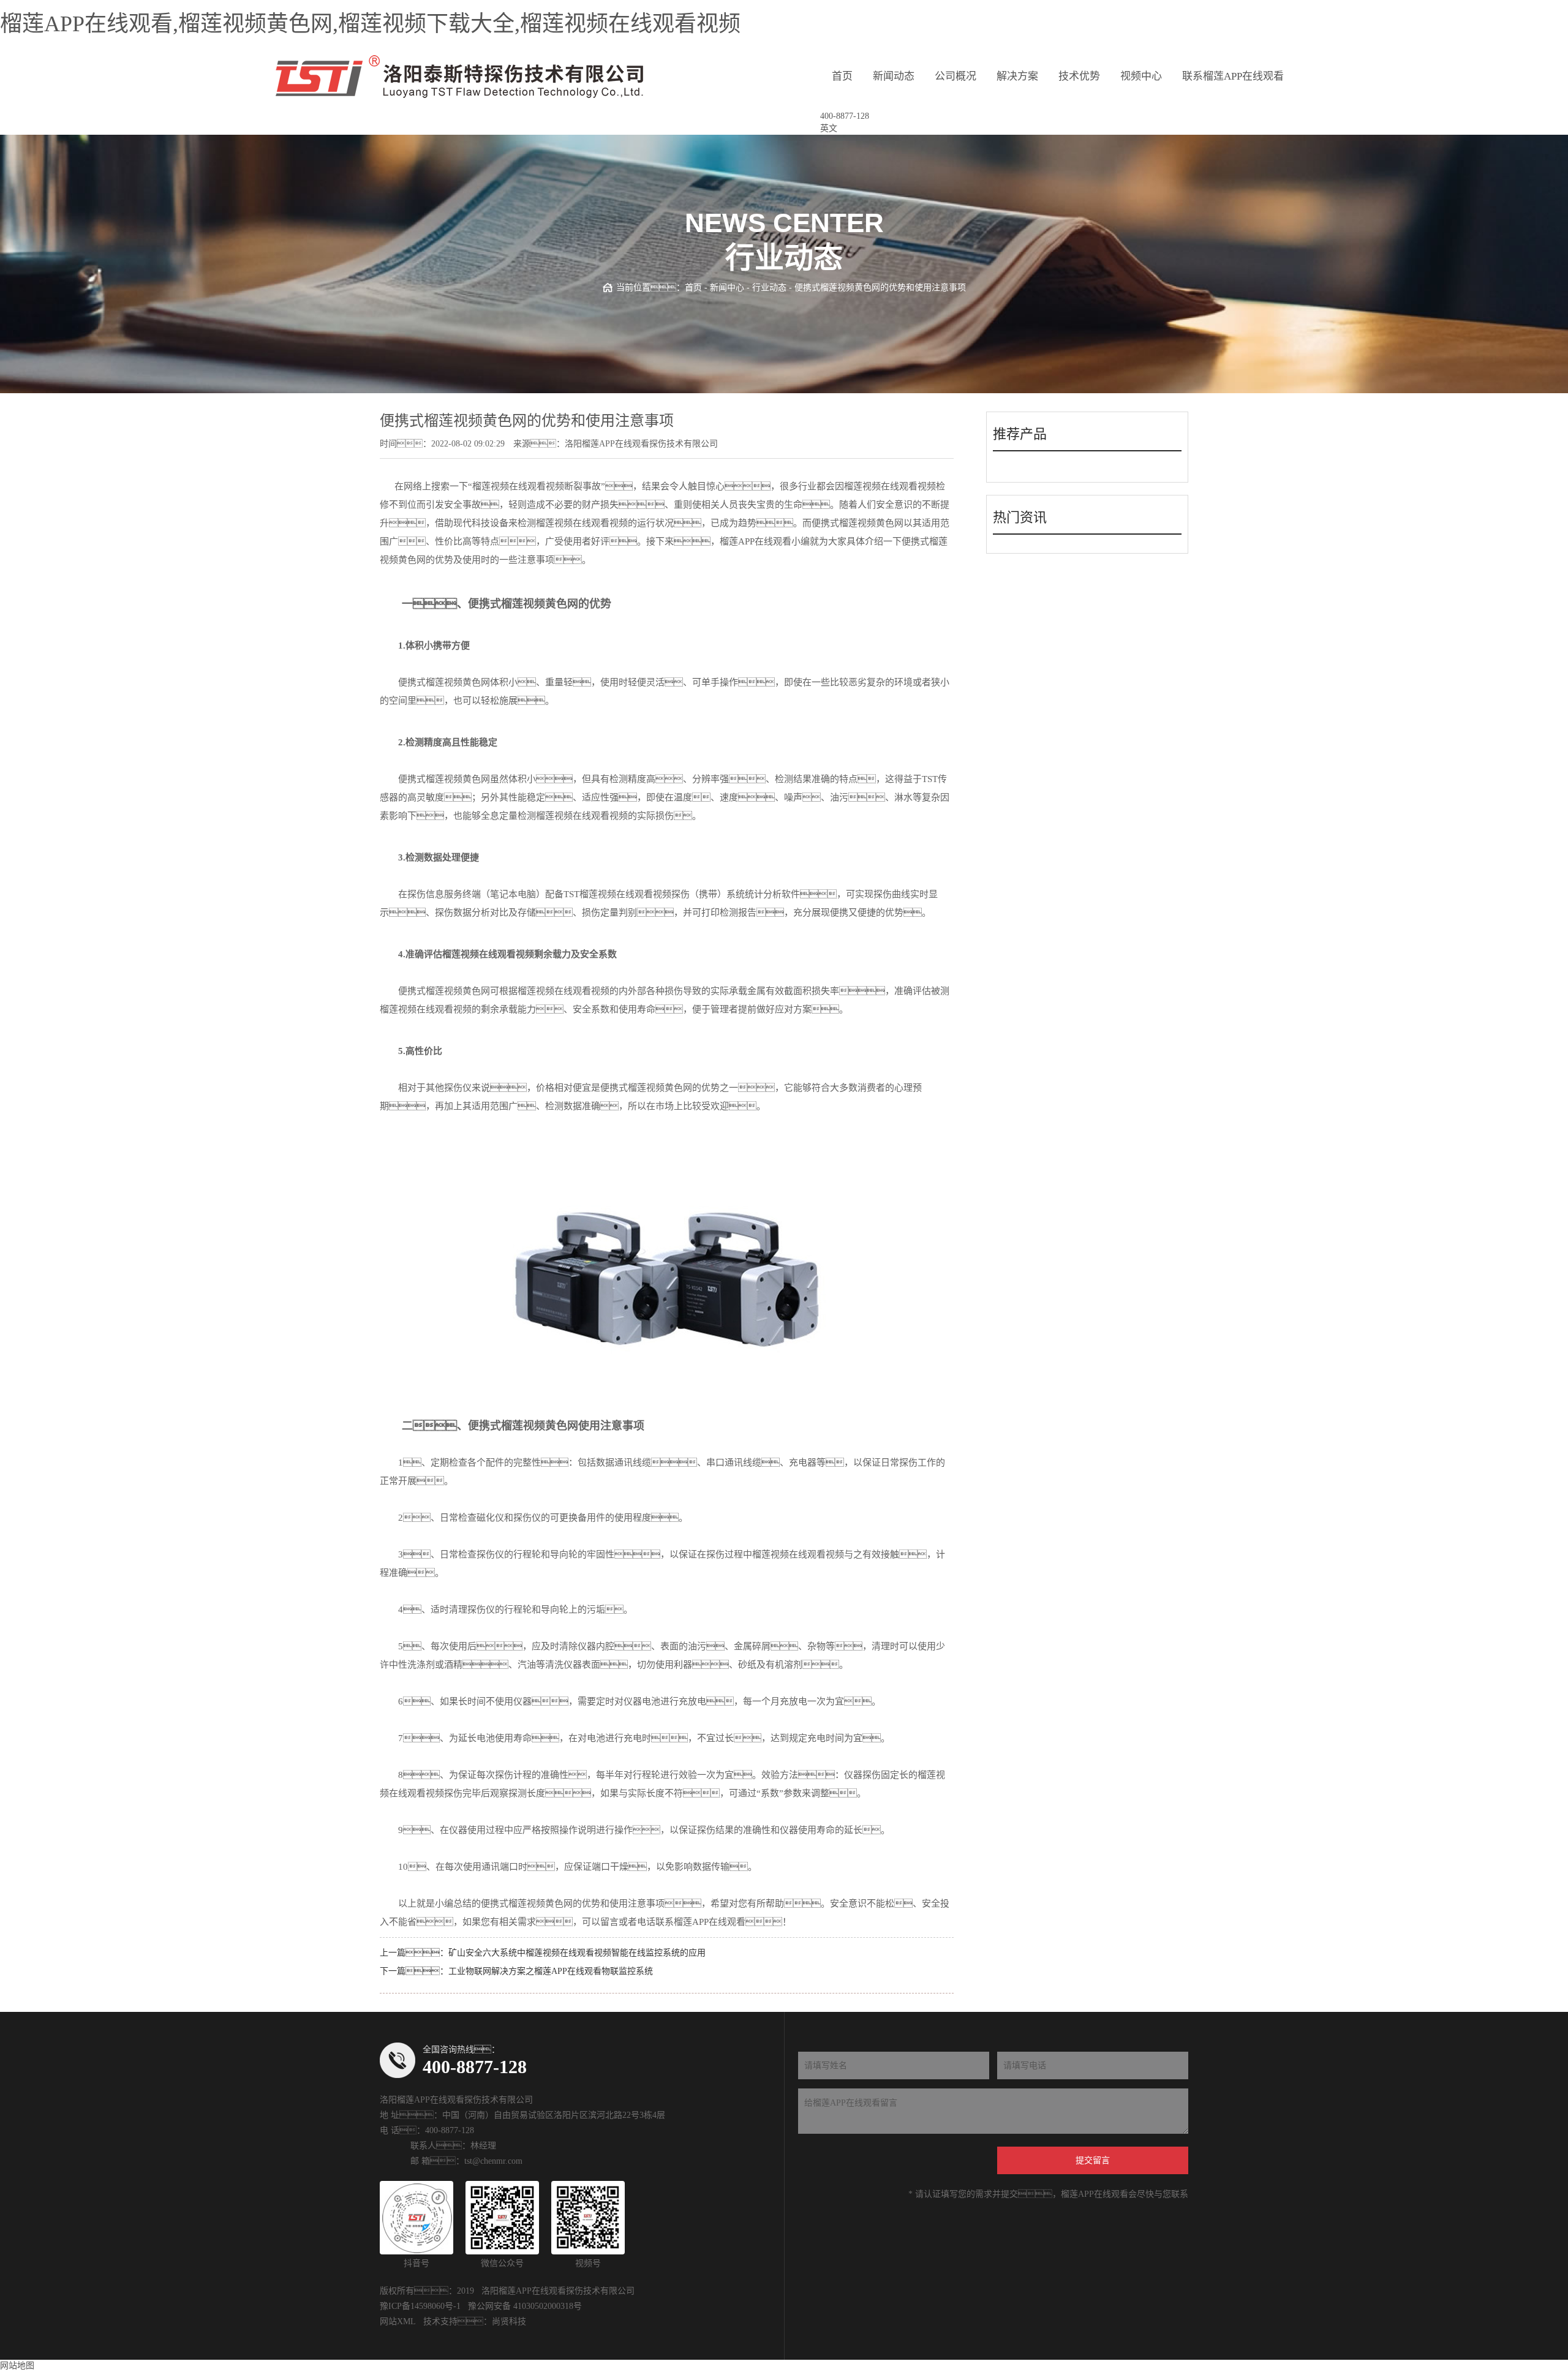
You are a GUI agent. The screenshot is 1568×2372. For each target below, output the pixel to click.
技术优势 (1079, 76)
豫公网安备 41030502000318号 (525, 2306)
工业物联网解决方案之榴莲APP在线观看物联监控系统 (551, 1971)
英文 (829, 128)
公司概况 (956, 76)
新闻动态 (894, 76)
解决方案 (1017, 76)
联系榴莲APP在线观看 (1233, 76)
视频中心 (1141, 76)
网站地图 (17, 2366)
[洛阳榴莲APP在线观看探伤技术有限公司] (459, 77)
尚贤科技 (509, 2321)
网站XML (398, 2321)
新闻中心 (727, 288)
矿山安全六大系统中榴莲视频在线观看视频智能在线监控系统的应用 (577, 1953)
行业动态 (769, 288)
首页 (842, 76)
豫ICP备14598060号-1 (420, 2306)
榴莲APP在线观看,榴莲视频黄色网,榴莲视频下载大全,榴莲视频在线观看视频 (370, 24)
